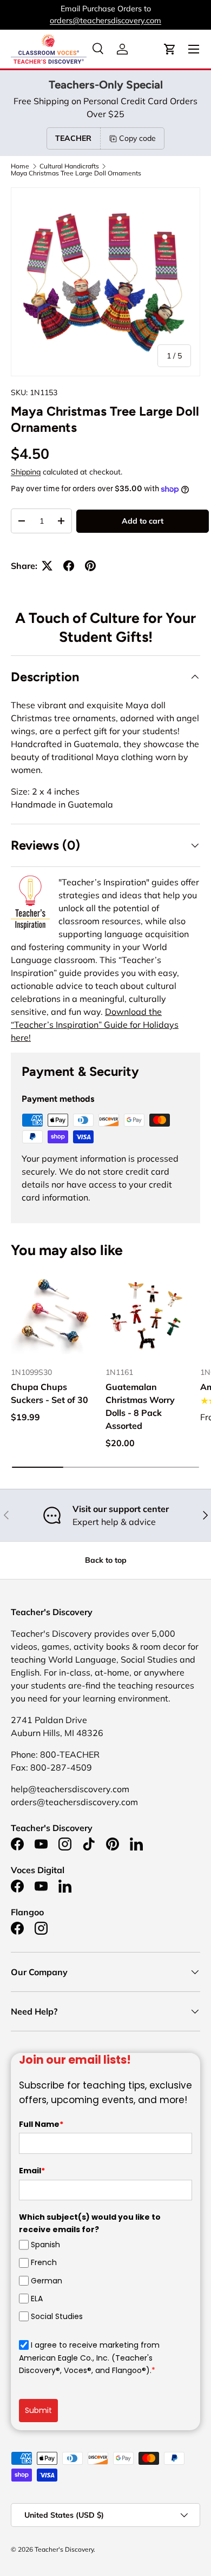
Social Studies (57, 2316)
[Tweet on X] (47, 566)
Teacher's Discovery (64, 2549)
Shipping (26, 472)
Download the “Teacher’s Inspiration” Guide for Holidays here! (95, 1025)
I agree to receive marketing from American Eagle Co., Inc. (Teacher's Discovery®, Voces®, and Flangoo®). (89, 2358)
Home (20, 166)
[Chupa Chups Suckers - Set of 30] (53, 1315)
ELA (37, 2299)
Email (32, 2171)
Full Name (41, 2124)
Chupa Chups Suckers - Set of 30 (50, 1393)
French (44, 2262)
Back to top (106, 1560)
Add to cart (143, 521)
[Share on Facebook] (69, 566)
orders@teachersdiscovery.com (105, 21)
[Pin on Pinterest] (90, 566)
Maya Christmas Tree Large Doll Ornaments (76, 173)
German (47, 2281)
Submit (38, 2410)
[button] (170, 49)
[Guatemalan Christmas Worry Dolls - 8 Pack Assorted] (147, 1315)
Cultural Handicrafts (69, 166)
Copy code (137, 138)
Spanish (45, 2245)
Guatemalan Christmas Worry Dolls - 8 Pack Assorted (140, 1406)
